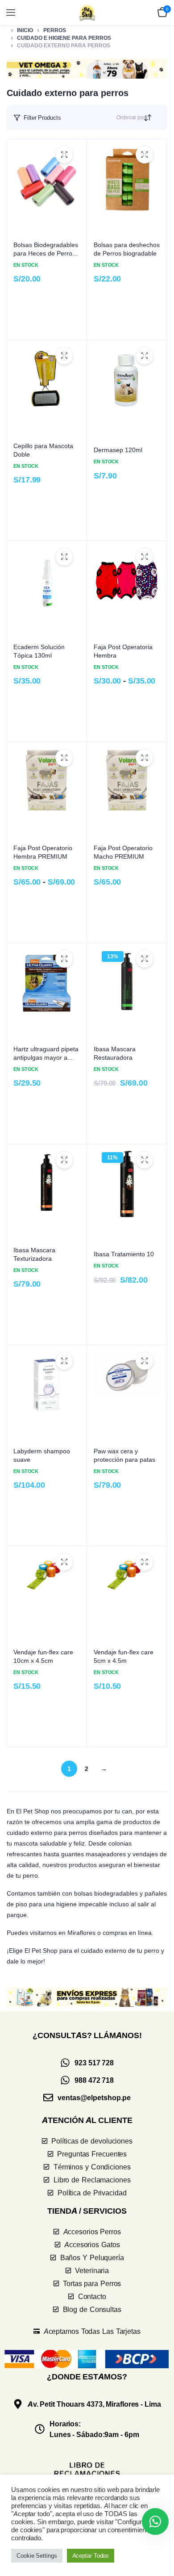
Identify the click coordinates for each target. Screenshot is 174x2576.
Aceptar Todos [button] (91, 2555)
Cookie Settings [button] (37, 2555)
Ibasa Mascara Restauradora (115, 1053)
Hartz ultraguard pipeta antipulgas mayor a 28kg (46, 1053)
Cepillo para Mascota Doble (43, 450)
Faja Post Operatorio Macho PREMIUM (123, 852)
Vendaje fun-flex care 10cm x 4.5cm (43, 1656)
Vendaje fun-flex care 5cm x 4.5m (124, 1656)
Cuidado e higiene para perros (64, 38)
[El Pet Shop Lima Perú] (87, 13)
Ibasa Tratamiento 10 (124, 1254)
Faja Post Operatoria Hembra (123, 651)
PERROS (55, 30)
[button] (87, 68)
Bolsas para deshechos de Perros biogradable (127, 249)
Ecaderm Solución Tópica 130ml (39, 651)
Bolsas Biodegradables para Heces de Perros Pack (46, 249)
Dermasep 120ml (118, 450)
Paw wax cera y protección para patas (124, 1455)
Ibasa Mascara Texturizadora (34, 1254)
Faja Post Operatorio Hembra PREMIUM (43, 852)
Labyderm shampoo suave (42, 1455)
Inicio (25, 30)
